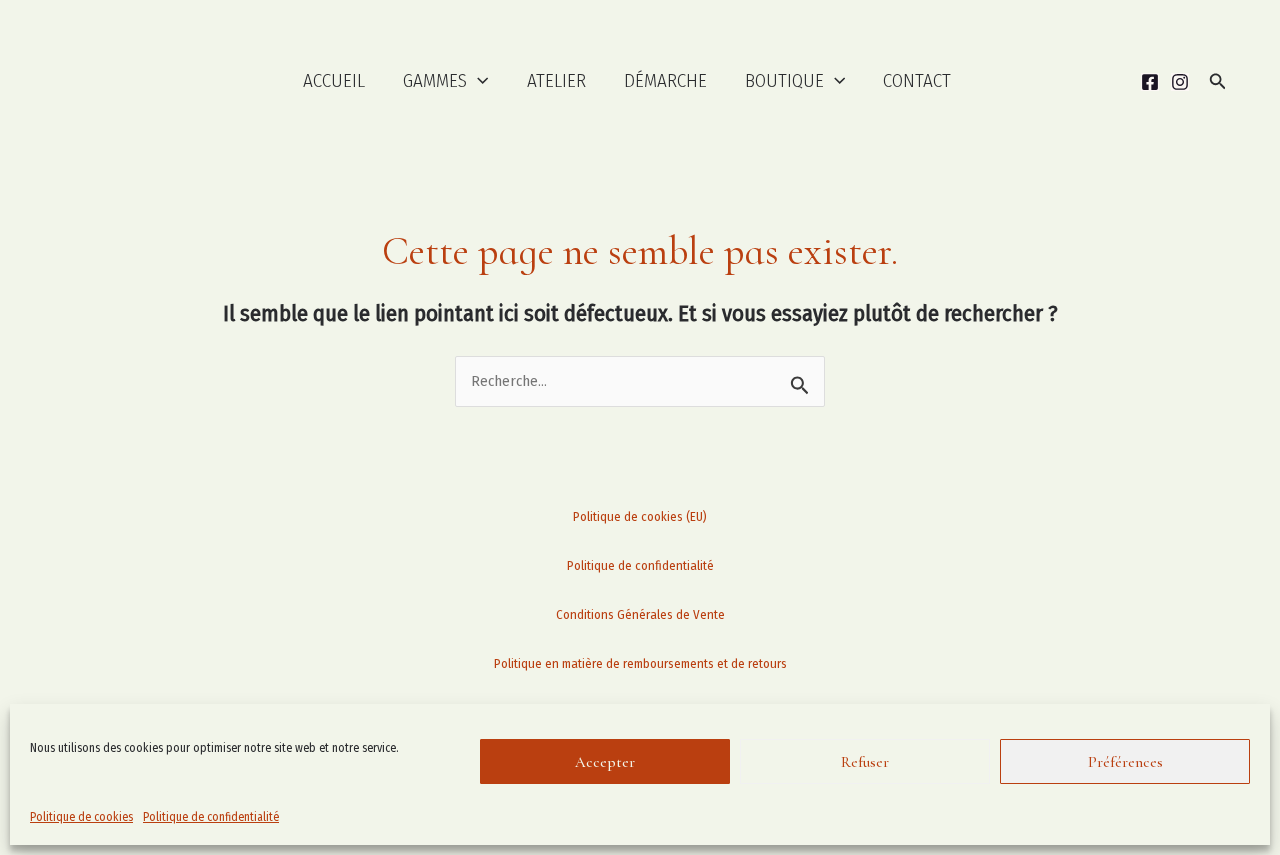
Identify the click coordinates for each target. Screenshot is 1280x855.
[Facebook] (1150, 82)
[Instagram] (1180, 82)
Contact (917, 80)
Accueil (334, 80)
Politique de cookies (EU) (640, 516)
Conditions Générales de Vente (640, 614)
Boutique (784, 80)
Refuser (865, 762)
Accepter (605, 762)
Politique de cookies (81, 817)
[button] (477, 81)
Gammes (435, 80)
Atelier (556, 80)
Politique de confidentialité (211, 817)
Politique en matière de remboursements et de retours (640, 663)
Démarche (665, 80)
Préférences (1125, 762)
